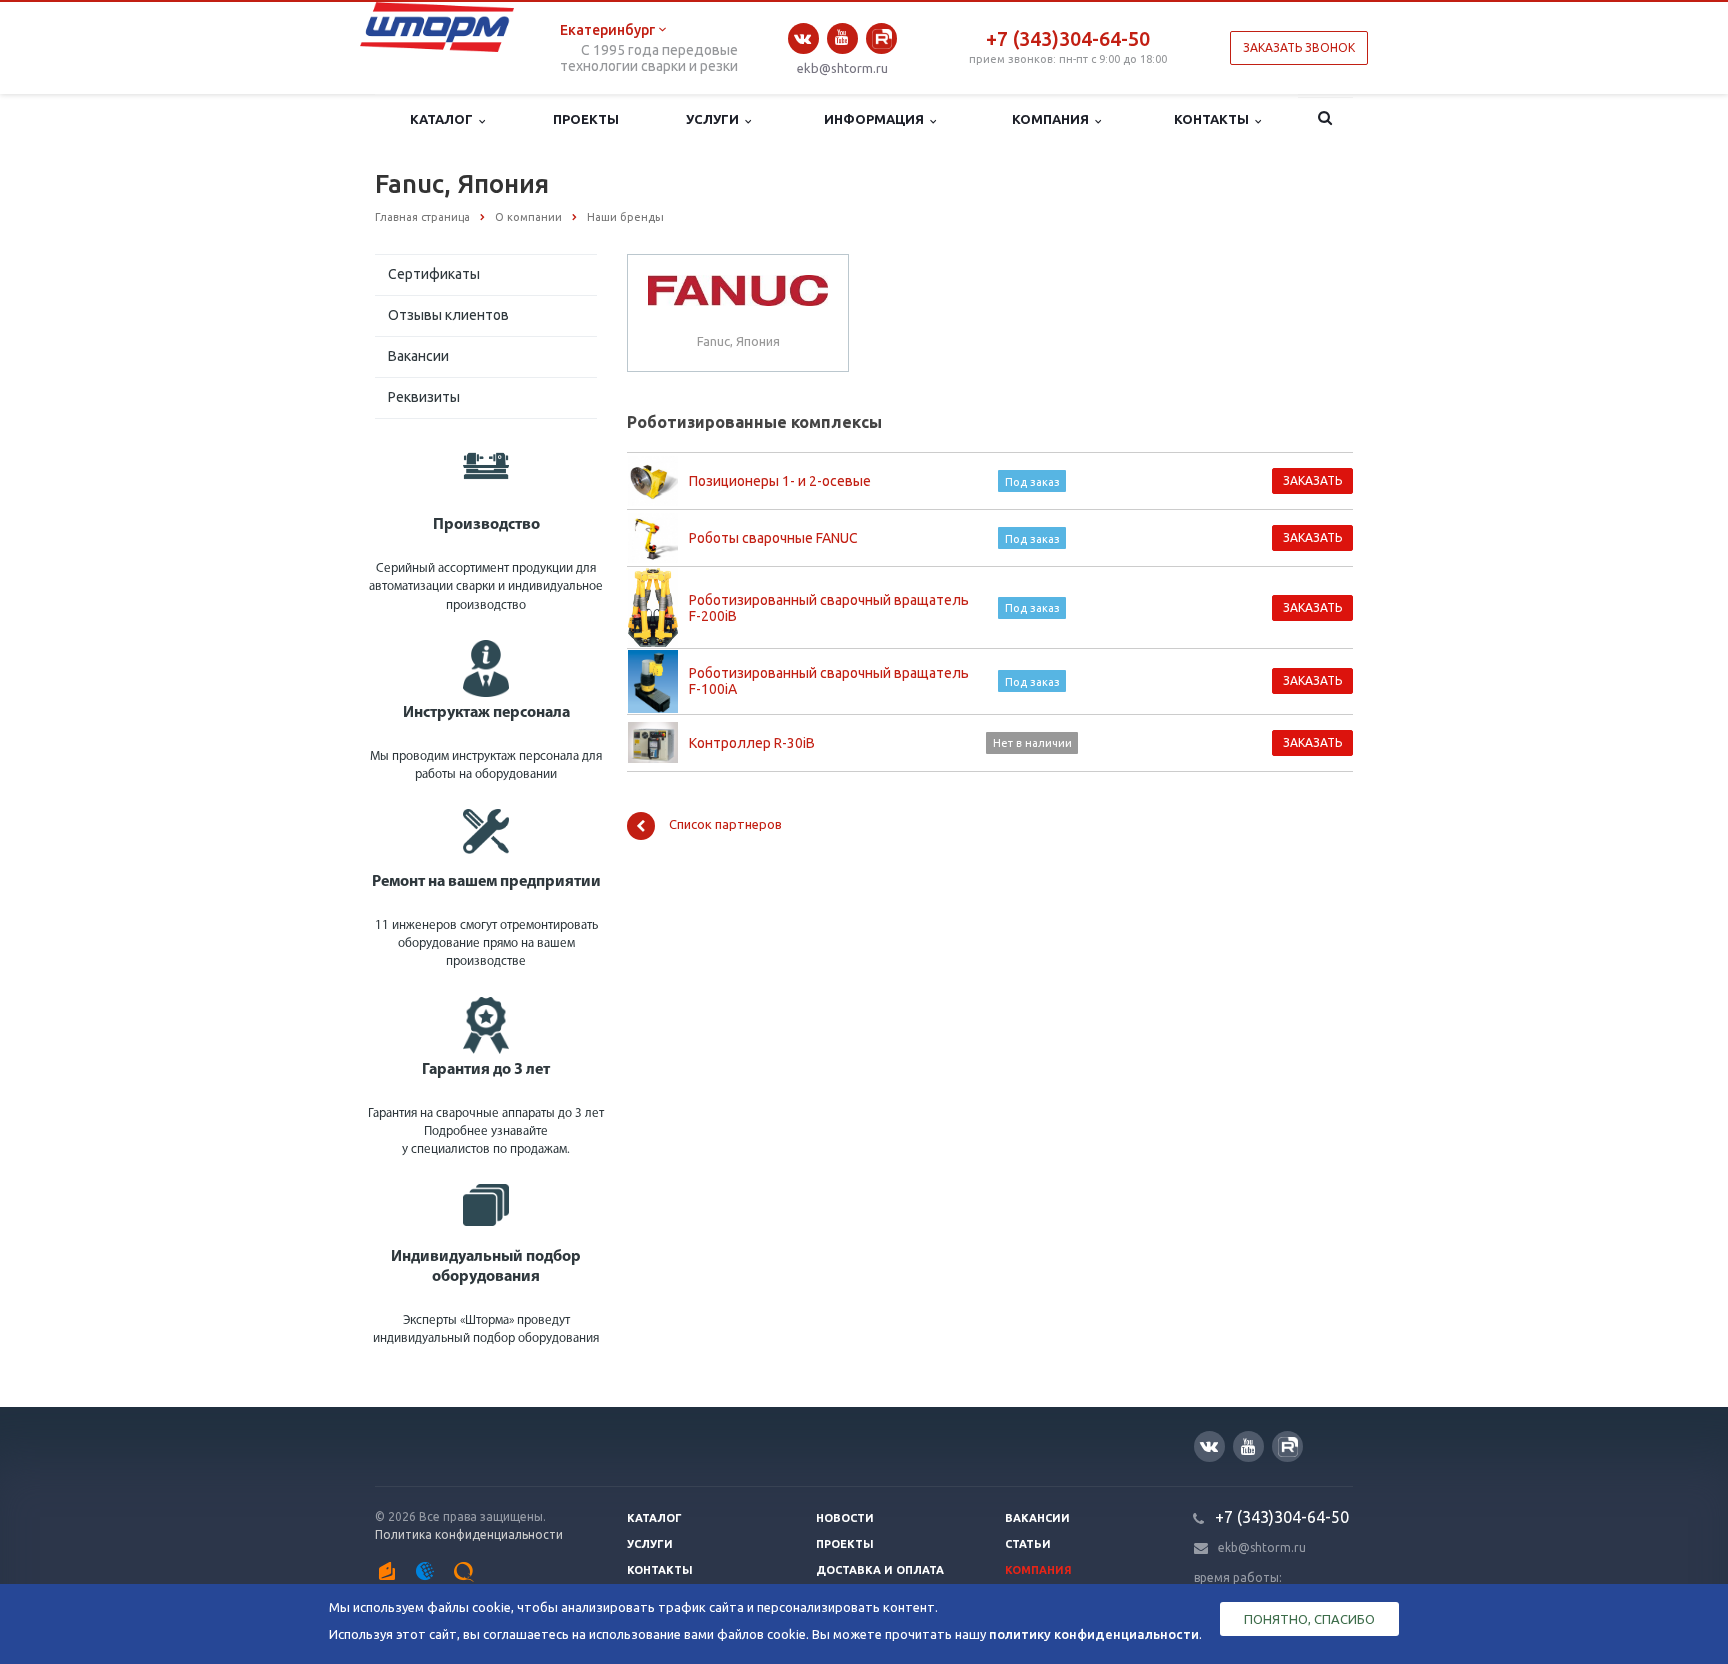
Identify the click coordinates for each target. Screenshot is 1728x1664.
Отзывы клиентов (448, 315)
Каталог (444, 119)
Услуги (715, 119)
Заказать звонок (1299, 47)
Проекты (586, 119)
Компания (1053, 119)
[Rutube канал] (881, 38)
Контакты (1214, 119)
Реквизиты (424, 397)
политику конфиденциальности (1094, 1634)
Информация (877, 119)
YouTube (842, 38)
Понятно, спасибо (1309, 1619)
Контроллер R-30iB (752, 743)
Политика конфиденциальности (469, 1534)
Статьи (1028, 1544)
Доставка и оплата (880, 1570)
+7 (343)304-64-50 (1068, 38)
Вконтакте (803, 38)
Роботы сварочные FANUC (773, 538)
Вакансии (418, 356)
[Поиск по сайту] (1325, 120)
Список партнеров (725, 824)
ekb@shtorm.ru (842, 68)
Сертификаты (434, 274)
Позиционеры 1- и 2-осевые (780, 481)
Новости (845, 1518)
